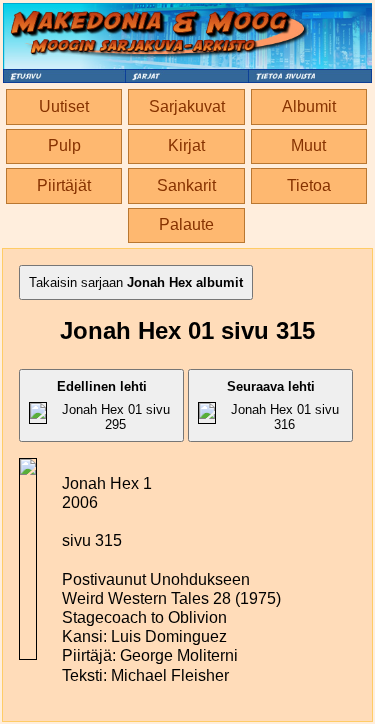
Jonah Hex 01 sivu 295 (113, 405)
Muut (308, 145)
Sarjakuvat (187, 106)
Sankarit (186, 185)
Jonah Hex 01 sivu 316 (283, 405)
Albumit (309, 106)
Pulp (64, 145)
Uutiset (64, 106)
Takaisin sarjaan (136, 282)
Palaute (186, 224)
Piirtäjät (64, 185)
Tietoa (309, 185)
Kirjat (186, 145)
